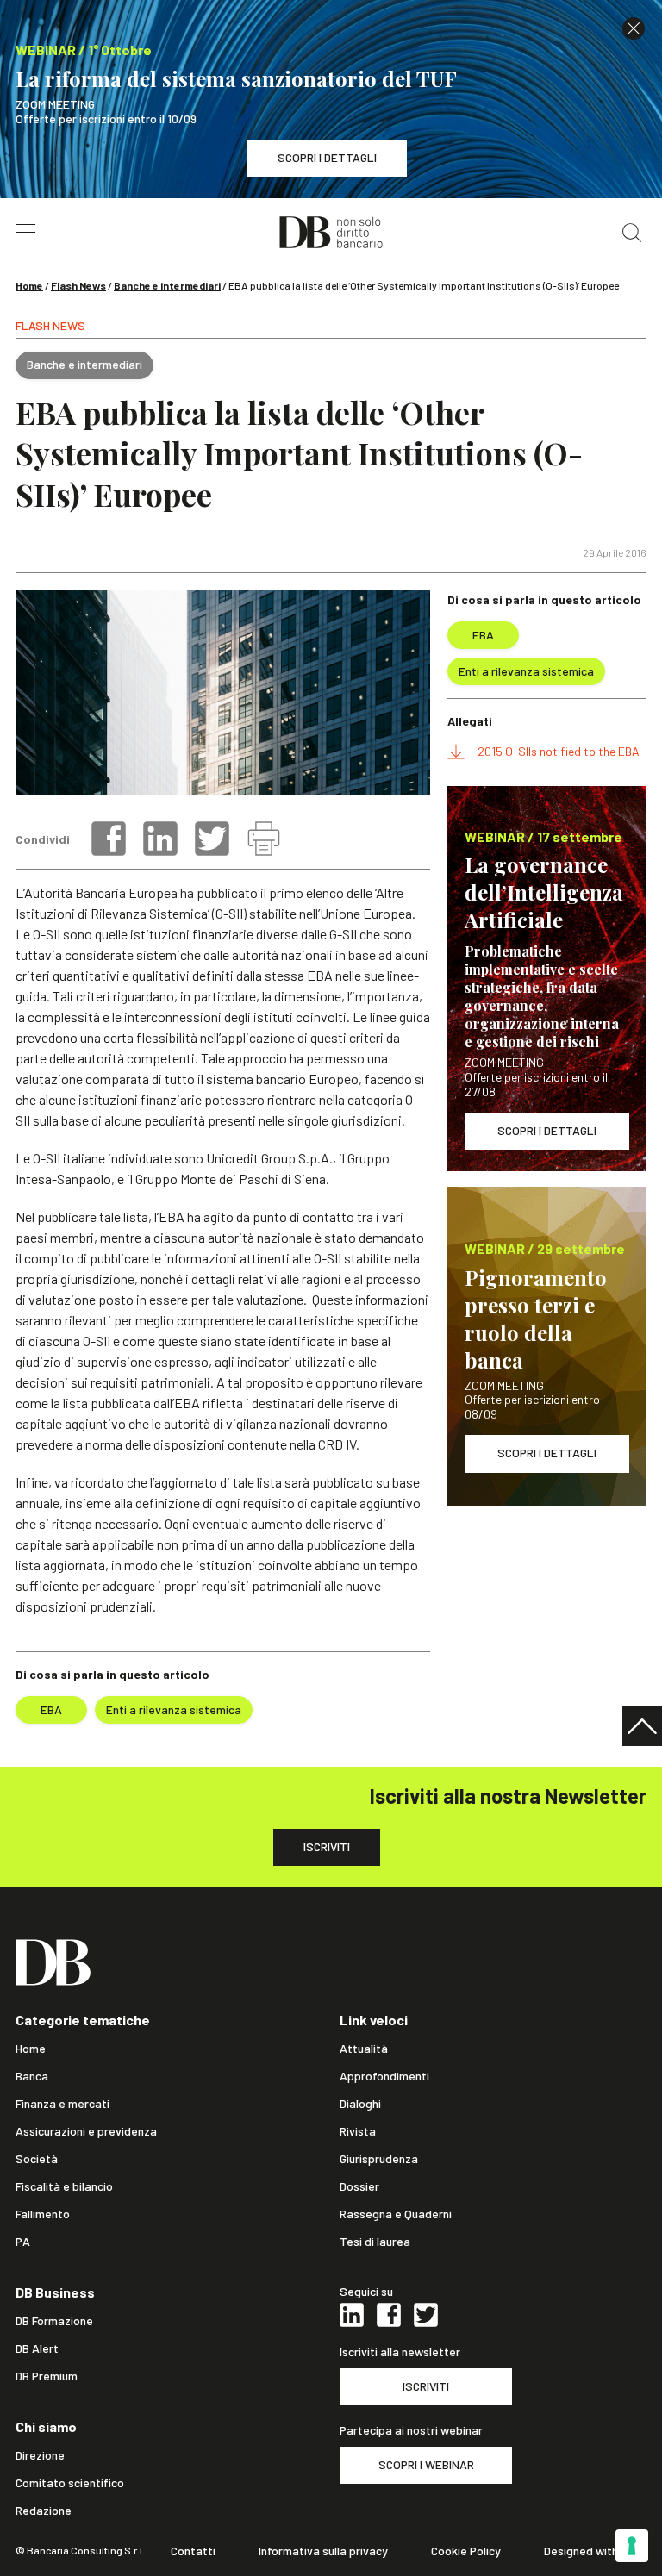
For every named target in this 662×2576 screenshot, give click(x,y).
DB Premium (47, 2376)
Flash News (78, 285)
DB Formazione (54, 2321)
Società (37, 2159)
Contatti (193, 2551)
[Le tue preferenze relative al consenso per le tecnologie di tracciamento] (632, 2546)
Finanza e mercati (62, 2104)
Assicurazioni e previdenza (86, 2131)
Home (29, 285)
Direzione (40, 2455)
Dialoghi (360, 2104)
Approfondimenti (384, 2076)
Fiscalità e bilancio (64, 2186)
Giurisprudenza (379, 2159)
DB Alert (37, 2348)
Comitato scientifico (70, 2483)
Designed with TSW (595, 2551)
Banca (32, 2076)
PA (23, 2242)
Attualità (364, 2049)
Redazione (44, 2511)
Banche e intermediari (167, 285)
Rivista (358, 2131)
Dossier (359, 2186)
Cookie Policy (466, 2551)
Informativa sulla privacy (323, 2551)
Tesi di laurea (375, 2242)
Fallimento (43, 2214)
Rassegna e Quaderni (396, 2214)
